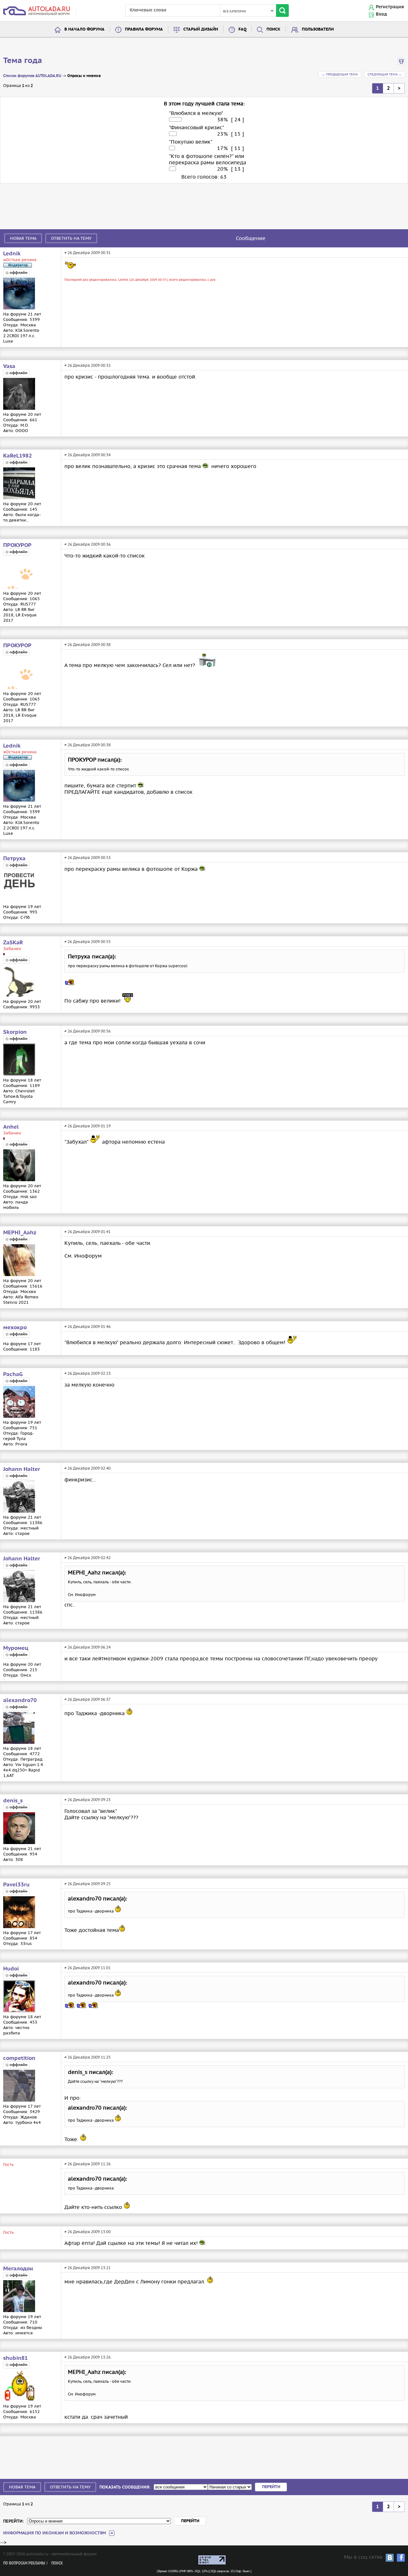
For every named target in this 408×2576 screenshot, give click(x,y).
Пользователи (318, 29)
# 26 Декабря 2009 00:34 (87, 455)
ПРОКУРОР (17, 545)
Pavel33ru (16, 1885)
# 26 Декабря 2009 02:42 (87, 1558)
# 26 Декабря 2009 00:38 (87, 645)
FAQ (242, 29)
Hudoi (11, 1969)
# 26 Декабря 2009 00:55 (87, 942)
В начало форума (84, 29)
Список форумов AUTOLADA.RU (32, 76)
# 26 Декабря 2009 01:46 (87, 1327)
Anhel (11, 1127)
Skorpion (15, 1032)
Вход (381, 14)
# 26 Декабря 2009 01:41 (87, 1232)
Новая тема (23, 238)
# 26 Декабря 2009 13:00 (87, 2232)
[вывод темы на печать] (401, 64)
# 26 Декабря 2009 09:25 (87, 1884)
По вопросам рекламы (24, 2563)
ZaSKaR (13, 943)
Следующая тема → (385, 74)
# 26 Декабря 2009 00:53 (87, 858)
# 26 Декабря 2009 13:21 (87, 2268)
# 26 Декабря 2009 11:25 (87, 2057)
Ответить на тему (71, 238)
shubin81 (15, 2358)
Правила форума (144, 29)
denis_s (13, 1801)
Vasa (9, 366)
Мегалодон (18, 2269)
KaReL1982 (18, 456)
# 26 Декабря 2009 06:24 (87, 1647)
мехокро (15, 1328)
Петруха (14, 859)
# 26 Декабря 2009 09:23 (87, 1800)
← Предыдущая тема (340, 74)
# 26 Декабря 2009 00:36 (87, 544)
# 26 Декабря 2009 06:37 (87, 1699)
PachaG (13, 1374)
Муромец (16, 1648)
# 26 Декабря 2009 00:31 (87, 253)
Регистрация (390, 7)
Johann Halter (22, 1469)
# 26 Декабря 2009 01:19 (87, 1126)
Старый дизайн (201, 29)
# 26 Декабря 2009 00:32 (87, 365)
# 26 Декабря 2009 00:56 (87, 1031)
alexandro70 (20, 1700)
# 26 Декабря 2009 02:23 (87, 1373)
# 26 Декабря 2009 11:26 (87, 2164)
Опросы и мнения (84, 76)
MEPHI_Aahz (20, 1233)
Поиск (273, 29)
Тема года (23, 61)
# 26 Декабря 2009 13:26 (87, 2357)
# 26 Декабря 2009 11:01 (87, 1968)
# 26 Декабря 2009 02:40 (87, 1468)
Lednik (12, 254)
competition (19, 2058)
